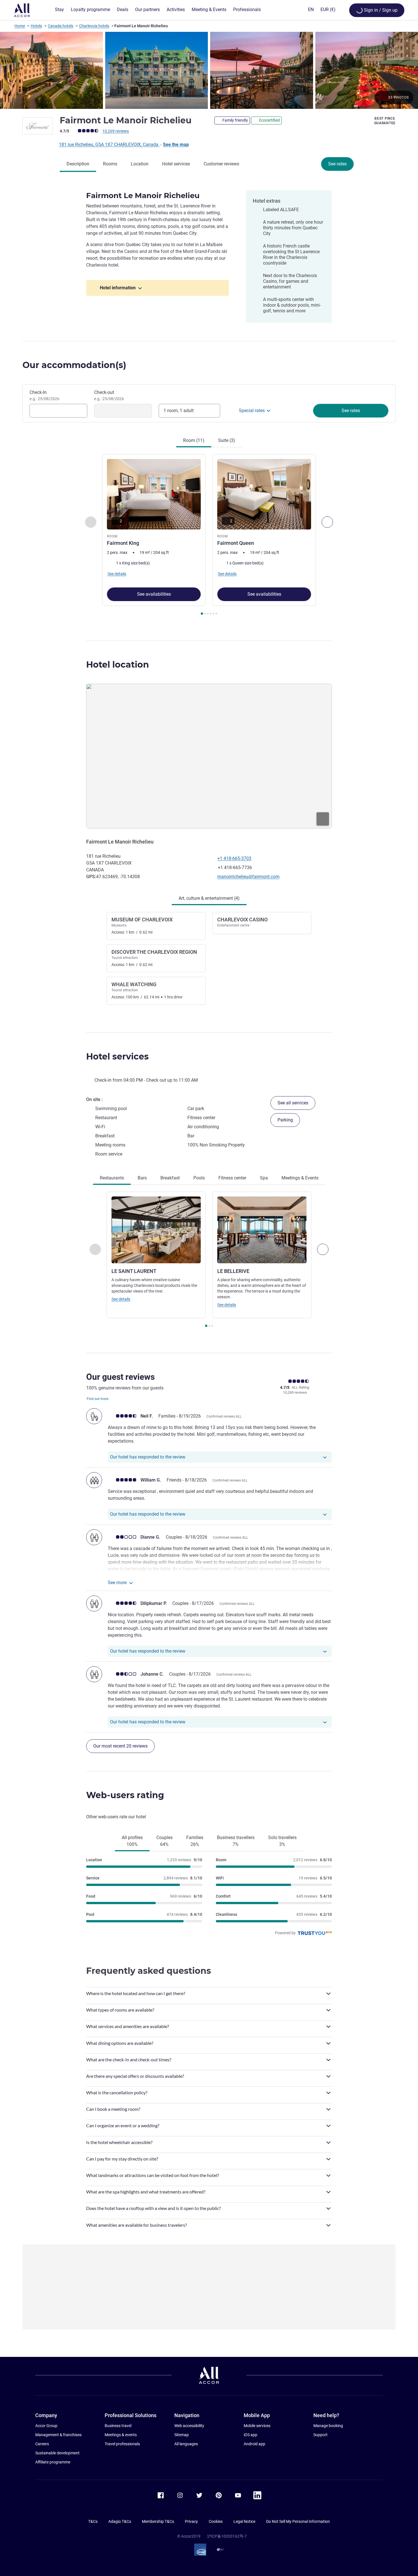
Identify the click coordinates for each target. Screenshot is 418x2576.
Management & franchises (58, 2435)
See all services (293, 1103)
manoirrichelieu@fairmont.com (248, 877)
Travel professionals (122, 2444)
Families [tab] (195, 1841)
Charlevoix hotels (94, 26)
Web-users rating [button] (125, 1795)
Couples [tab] (164, 1841)
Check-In (45, 395)
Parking (285, 1120)
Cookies (216, 2521)
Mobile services (257, 2426)
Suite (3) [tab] (227, 440)
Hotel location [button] (118, 665)
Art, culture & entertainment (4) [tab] (209, 898)
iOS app (251, 2435)
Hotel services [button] (117, 1057)
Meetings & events (121, 2435)
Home (20, 26)
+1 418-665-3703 (234, 858)
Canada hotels (61, 26)
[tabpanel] (209, 535)
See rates (337, 164)
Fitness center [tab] (232, 1178)
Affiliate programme (53, 2462)
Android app (254, 2444)
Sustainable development (57, 2453)
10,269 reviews (116, 131)
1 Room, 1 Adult (179, 411)
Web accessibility (189, 2426)
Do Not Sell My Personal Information (298, 2521)
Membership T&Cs (158, 2521)
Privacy (191, 2521)
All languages (186, 2444)
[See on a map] (209, 756)
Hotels (36, 26)
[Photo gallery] (209, 70)
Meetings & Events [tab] (300, 1178)
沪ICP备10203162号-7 (227, 2536)
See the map (176, 145)
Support (320, 2435)
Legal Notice (244, 2521)
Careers (42, 2444)
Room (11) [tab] (194, 440)
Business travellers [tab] (236, 1841)
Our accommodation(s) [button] (74, 365)
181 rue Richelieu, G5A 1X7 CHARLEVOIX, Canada (109, 145)
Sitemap (182, 2435)
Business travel (118, 2426)
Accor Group (46, 2426)
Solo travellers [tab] (282, 1841)
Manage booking (328, 2426)
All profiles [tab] (132, 1841)
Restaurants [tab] (112, 1178)
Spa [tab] (264, 1178)
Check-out (109, 395)
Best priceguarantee (385, 121)
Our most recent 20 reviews (120, 1746)
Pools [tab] (199, 1178)
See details (121, 1299)
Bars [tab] (142, 1178)
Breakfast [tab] (170, 1178)
